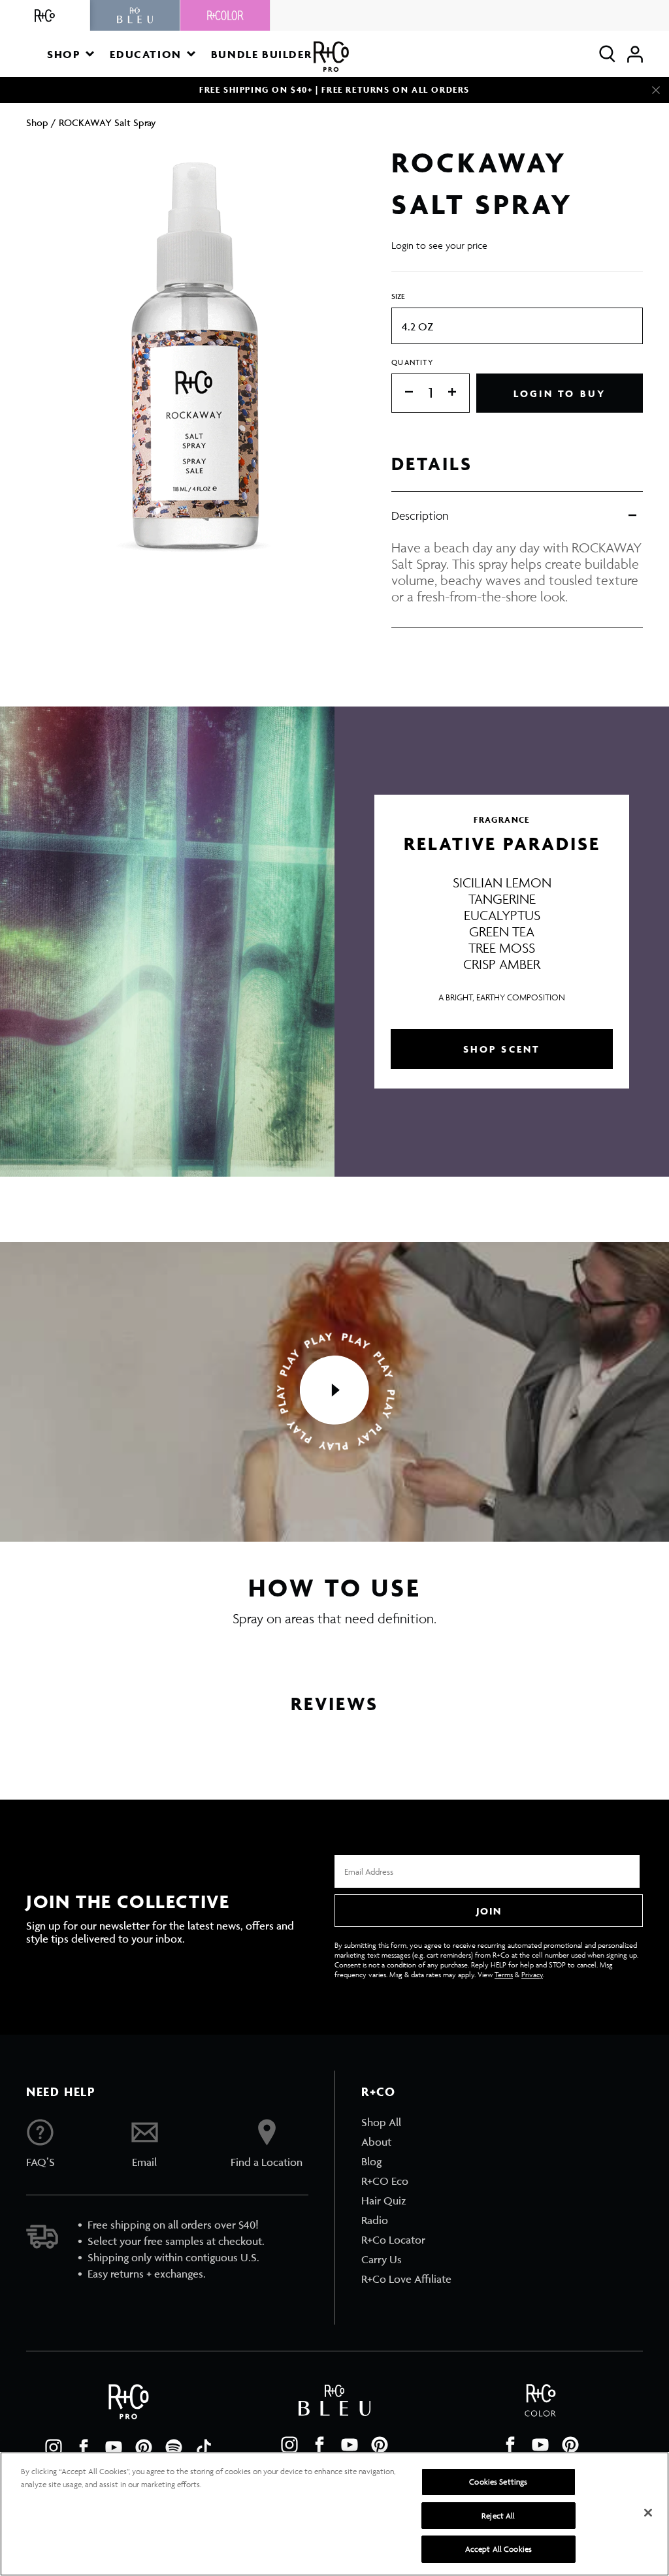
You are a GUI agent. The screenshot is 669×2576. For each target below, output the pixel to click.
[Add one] (459, 393)
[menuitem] (406, 2122)
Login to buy (560, 393)
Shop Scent (502, 1049)
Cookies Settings (498, 2482)
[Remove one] (402, 393)
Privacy (532, 1974)
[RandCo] (45, 15)
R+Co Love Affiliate (406, 2279)
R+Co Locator (393, 2240)
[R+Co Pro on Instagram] (54, 2447)
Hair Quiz (384, 2201)
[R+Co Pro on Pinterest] (144, 2447)
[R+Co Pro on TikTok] (204, 2447)
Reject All (498, 2516)
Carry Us (382, 2259)
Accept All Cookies (498, 2549)
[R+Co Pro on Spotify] (174, 2447)
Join (489, 1911)
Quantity (412, 362)
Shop (37, 122)
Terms (504, 1974)
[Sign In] (635, 54)
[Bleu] (135, 15)
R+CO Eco (385, 2181)
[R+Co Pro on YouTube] (114, 2447)
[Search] (607, 54)
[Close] (656, 90)
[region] (334, 2514)
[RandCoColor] (225, 15)
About (376, 2142)
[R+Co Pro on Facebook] (84, 2447)
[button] (71, 54)
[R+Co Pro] (331, 56)
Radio (375, 2220)
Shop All (381, 2122)
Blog (371, 2161)
